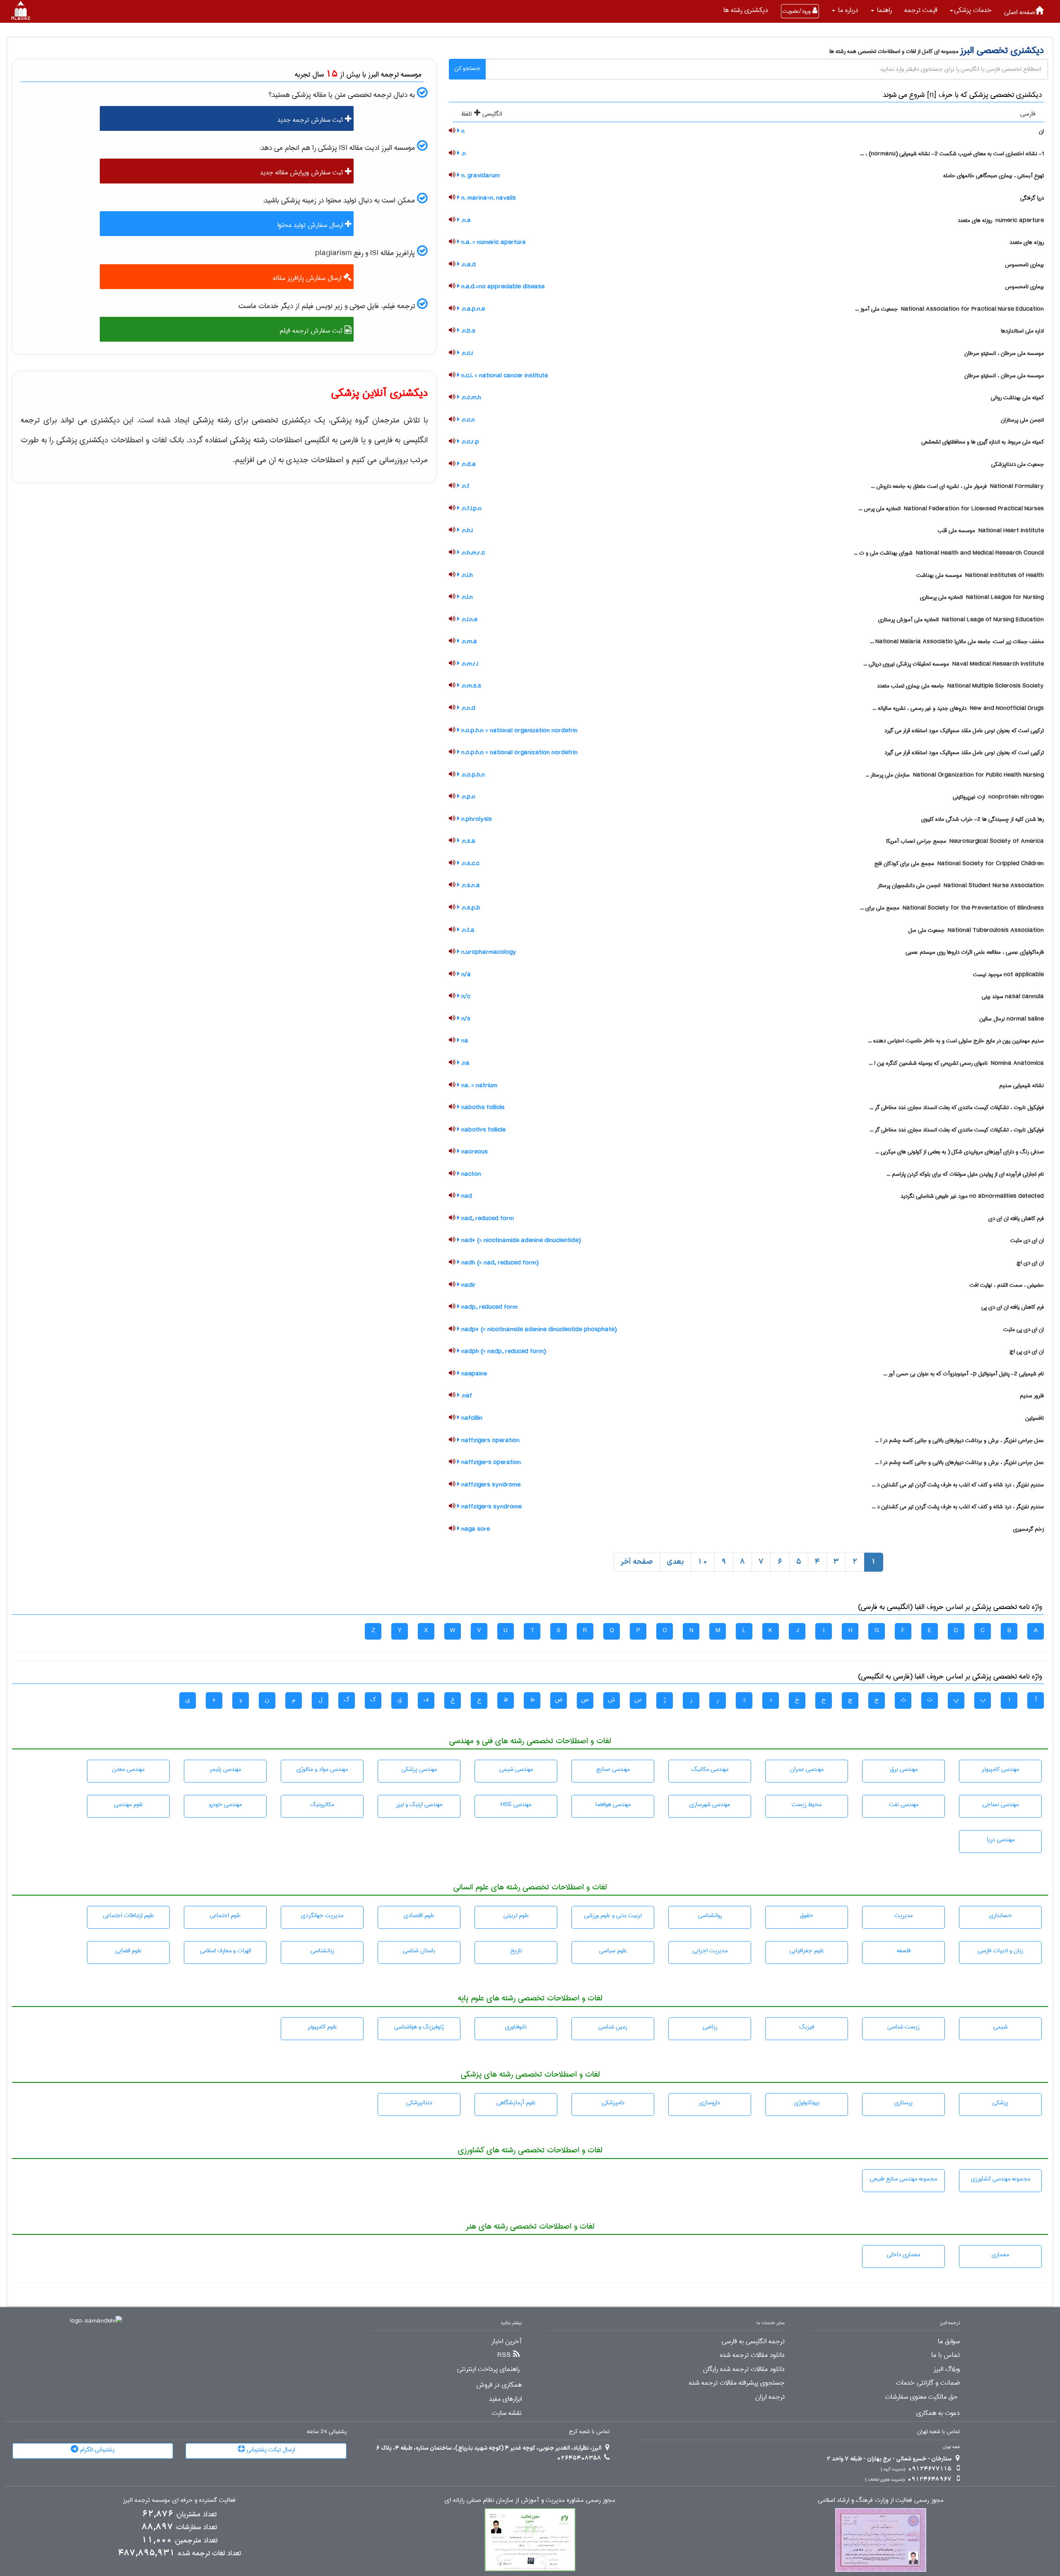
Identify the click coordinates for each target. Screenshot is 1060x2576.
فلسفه (904, 1951)
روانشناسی (710, 1915)
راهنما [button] (883, 10)
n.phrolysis (476, 819)
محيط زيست (807, 1804)
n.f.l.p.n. (471, 509)
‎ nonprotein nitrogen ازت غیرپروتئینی (998, 797)
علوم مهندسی (129, 1804)
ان (1041, 131)
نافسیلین (1035, 1418)
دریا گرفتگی (1032, 198)
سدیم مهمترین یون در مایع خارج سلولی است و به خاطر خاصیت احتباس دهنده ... (956, 1041)
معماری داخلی (903, 2255)
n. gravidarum (480, 176)
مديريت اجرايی (710, 1951)
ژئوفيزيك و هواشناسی (419, 2027)
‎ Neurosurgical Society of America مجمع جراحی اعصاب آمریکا (965, 841)
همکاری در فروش (499, 2385)
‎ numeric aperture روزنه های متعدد (1001, 220)
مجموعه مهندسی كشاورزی (1001, 2179)
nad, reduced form (487, 1218)
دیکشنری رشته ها (746, 10)
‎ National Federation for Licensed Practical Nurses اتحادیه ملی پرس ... (951, 509)
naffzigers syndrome (490, 1485)
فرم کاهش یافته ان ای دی (1016, 1218)
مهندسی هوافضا (613, 1804)
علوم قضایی (128, 1951)
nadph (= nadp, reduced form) (503, 1351)
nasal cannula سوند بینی (1013, 996)
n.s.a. (467, 841)
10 (703, 1562)
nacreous (474, 1152)
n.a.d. (468, 265)
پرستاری (903, 2103)
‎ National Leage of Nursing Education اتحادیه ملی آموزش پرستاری (961, 620)
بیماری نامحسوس (1024, 265)
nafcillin (471, 1418)
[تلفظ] (452, 131)
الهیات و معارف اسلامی (225, 1951)
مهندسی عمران (807, 1769)
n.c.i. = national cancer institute (504, 376)
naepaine (473, 1374)
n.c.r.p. (469, 442)
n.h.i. (466, 531)
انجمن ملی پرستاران (1022, 420)
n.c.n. (467, 420)
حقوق (807, 1915)
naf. (466, 1396)
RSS (504, 2355)
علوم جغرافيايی (807, 1951)
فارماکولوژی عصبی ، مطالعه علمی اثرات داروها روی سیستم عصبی (975, 952)
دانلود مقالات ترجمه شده (752, 2355)
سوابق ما (949, 2342)
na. (465, 1063)
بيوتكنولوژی (807, 2103)
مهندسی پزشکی (419, 1769)
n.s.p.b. (470, 908)
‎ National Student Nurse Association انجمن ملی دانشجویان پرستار (961, 885)
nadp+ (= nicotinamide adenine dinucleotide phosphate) (538, 1329)
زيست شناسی (903, 2027)
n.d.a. (468, 464)
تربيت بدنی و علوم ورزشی (613, 1915)
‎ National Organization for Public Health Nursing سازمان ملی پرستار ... (955, 775)
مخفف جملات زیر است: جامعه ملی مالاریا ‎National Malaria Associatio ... (957, 642)
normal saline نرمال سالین (1012, 1019)
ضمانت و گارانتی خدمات (928, 2383)
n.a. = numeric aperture (493, 242)
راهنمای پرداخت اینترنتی (488, 2369)
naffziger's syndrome (491, 1507)
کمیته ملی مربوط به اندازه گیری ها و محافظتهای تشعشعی (983, 442)
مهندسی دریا (1001, 1840)
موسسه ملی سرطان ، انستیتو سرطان (1004, 353)
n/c (465, 996)
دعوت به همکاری (938, 2413)
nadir (468, 1285)
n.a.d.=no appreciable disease (502, 287)
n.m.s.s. (470, 686)
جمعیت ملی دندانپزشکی (1018, 464)
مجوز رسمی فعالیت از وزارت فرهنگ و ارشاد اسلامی (881, 2500)
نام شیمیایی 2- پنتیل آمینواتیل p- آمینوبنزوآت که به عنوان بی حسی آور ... (964, 1374)
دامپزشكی (613, 2103)
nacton (470, 1174)
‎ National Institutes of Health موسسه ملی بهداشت (980, 575)
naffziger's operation (490, 1462)
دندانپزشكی (419, 2103)
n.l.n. (466, 597)
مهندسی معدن (128, 1769)
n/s (465, 1019)
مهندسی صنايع (613, 1769)
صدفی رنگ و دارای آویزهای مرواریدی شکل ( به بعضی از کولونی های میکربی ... (960, 1152)
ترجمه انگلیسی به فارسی (753, 2342)
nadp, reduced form (489, 1307)
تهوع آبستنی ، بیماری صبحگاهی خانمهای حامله (994, 176)
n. (463, 154)
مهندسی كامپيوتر (1000, 1769)
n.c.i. (466, 353)
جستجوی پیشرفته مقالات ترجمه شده (737, 2383)
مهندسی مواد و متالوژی (322, 1769)
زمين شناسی (613, 2027)
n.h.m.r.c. (472, 553)
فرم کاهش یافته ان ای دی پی (1013, 1307)
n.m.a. (468, 642)
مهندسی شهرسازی (710, 1804)
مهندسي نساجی (1001, 1804)
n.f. (465, 486)
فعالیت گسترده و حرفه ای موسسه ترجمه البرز (179, 2500)
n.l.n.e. (469, 620)
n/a (465, 974)
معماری (1000, 2255)
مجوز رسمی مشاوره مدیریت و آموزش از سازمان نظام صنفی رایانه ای (530, 2500)
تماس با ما (946, 2355)
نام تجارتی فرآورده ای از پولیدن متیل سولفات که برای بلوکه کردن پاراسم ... (965, 1174)
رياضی (710, 2027)
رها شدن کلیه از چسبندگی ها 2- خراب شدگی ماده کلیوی (983, 819)
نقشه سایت (507, 2413)
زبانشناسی (322, 1951)
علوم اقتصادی (419, 1915)
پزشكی (1000, 2103)
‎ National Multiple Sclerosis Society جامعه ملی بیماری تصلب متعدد (960, 686)
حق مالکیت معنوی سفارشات (921, 2397)
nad (466, 1196)
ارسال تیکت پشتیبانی (270, 2450)
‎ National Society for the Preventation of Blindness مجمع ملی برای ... (952, 908)
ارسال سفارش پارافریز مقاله (308, 278)
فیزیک (807, 2027)
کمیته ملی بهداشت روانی (1017, 398)
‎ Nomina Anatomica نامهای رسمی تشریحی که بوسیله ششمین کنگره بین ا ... (956, 1063)
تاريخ (516, 1951)
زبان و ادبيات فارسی (1000, 1951)
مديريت (903, 1915)
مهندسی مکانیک (710, 1769)
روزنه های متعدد (1027, 242)
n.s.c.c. (470, 863)
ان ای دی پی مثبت (1024, 1329)
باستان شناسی (419, 1951)
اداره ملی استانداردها (1022, 331)
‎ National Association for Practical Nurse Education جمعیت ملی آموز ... (949, 309)
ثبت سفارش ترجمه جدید (311, 120)
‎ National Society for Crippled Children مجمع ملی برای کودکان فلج (959, 863)
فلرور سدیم (1032, 1396)
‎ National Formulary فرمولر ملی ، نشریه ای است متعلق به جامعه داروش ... (957, 486)
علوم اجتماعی (225, 1915)
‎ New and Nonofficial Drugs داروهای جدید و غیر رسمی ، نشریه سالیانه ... (958, 708)
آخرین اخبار (507, 2342)
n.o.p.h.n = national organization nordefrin (519, 731)
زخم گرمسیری (1029, 1529)
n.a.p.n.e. (472, 309)
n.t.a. (467, 930)
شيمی (1000, 2027)
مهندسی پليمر (225, 1769)
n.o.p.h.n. (472, 775)
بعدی (675, 1562)
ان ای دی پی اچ (1027, 1351)
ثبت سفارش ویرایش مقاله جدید (302, 172)
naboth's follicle (483, 1130)
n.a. (465, 220)
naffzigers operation (490, 1440)
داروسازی (710, 2103)
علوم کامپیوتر (322, 2027)
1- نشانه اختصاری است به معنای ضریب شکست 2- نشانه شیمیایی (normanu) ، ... (952, 154)
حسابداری (1001, 1915)
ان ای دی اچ (1030, 1263)
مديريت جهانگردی (322, 1915)
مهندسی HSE (516, 1804)
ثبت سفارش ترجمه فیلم (312, 331)
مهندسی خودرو (225, 1804)
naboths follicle (482, 1107)
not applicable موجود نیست (1008, 974)
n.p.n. (467, 797)
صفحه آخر (637, 1562)
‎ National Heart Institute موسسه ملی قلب (991, 531)
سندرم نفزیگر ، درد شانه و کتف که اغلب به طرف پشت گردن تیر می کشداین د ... (958, 1485)
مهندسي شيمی (516, 1769)
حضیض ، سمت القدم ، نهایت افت (1007, 1285)
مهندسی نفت (904, 1804)
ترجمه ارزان (770, 2397)
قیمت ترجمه (921, 10)
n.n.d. (467, 708)
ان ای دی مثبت (1027, 1240)
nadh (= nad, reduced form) (499, 1263)
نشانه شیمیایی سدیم (1021, 1085)
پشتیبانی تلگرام (96, 2450)
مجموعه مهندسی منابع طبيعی (903, 2179)
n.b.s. (467, 331)
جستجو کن (467, 68)
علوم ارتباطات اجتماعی (129, 1915)
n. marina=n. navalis (488, 198)
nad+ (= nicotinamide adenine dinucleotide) (520, 1240)
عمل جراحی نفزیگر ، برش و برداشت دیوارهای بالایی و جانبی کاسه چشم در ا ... (959, 1440)
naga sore (475, 1529)
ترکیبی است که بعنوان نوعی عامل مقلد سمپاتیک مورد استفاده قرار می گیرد (964, 731)
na (464, 1041)
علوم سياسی (613, 1951)
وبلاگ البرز (947, 2369)
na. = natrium (478, 1085)
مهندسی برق (904, 1769)
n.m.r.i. (469, 664)
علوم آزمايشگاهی (516, 2103)
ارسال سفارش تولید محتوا (311, 225)
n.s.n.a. (470, 885)
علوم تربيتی (516, 1915)
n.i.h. (466, 575)
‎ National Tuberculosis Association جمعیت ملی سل (976, 930)
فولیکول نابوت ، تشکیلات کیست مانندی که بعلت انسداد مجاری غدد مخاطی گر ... (957, 1107)
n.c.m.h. (470, 398)
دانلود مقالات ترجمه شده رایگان (744, 2369)
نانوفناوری (516, 2027)
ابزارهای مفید (505, 2399)
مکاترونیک (322, 1804)
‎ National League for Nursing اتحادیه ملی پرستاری (982, 597)
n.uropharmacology (488, 952)
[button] (971, 10)
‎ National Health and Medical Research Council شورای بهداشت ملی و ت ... (949, 553)
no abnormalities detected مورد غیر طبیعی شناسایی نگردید (972, 1196)
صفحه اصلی (1020, 12)
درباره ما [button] (847, 10)
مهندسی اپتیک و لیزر (419, 1804)
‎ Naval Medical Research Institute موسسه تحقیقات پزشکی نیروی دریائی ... (954, 664)
